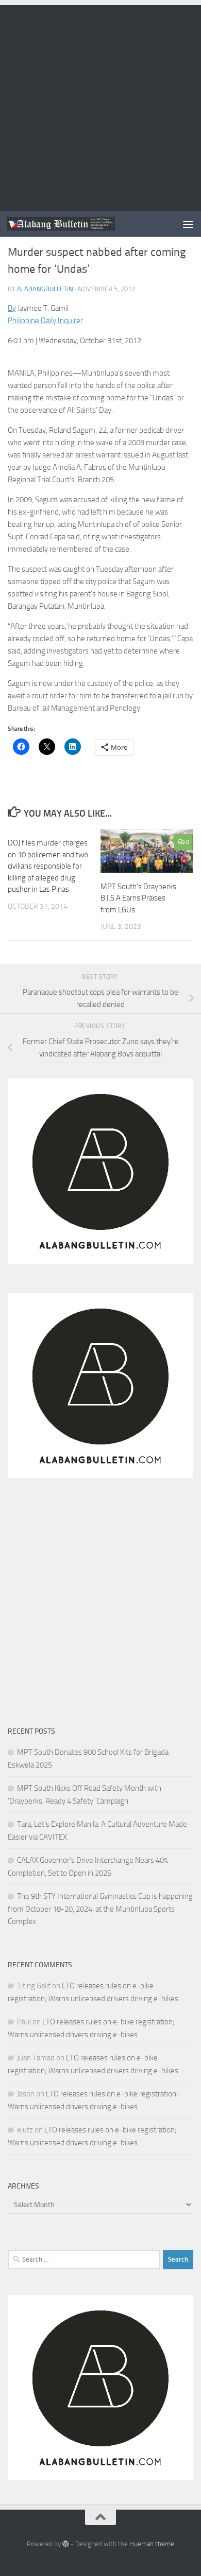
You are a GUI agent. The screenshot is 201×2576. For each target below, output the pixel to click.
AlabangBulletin (45, 289)
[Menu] (188, 224)
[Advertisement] (100, 105)
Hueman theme (152, 2544)
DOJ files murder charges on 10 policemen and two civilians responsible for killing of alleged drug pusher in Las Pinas (48, 866)
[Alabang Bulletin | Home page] (79, 224)
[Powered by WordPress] (66, 2544)
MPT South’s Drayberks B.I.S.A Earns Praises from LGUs (138, 898)
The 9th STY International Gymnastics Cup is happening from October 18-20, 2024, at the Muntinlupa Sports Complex (100, 1909)
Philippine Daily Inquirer (45, 321)
